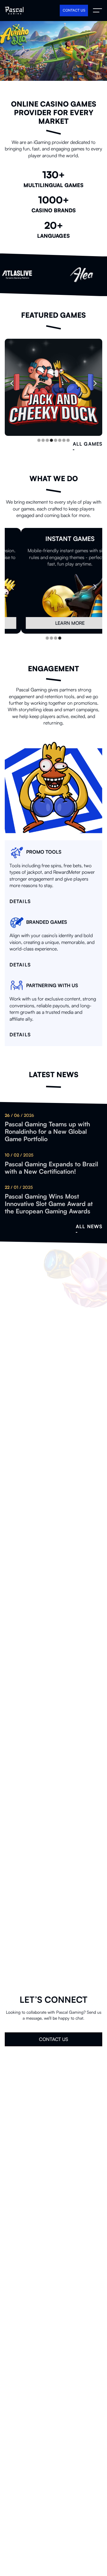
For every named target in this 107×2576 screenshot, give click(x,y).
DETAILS (54, 396)
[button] (17, 383)
